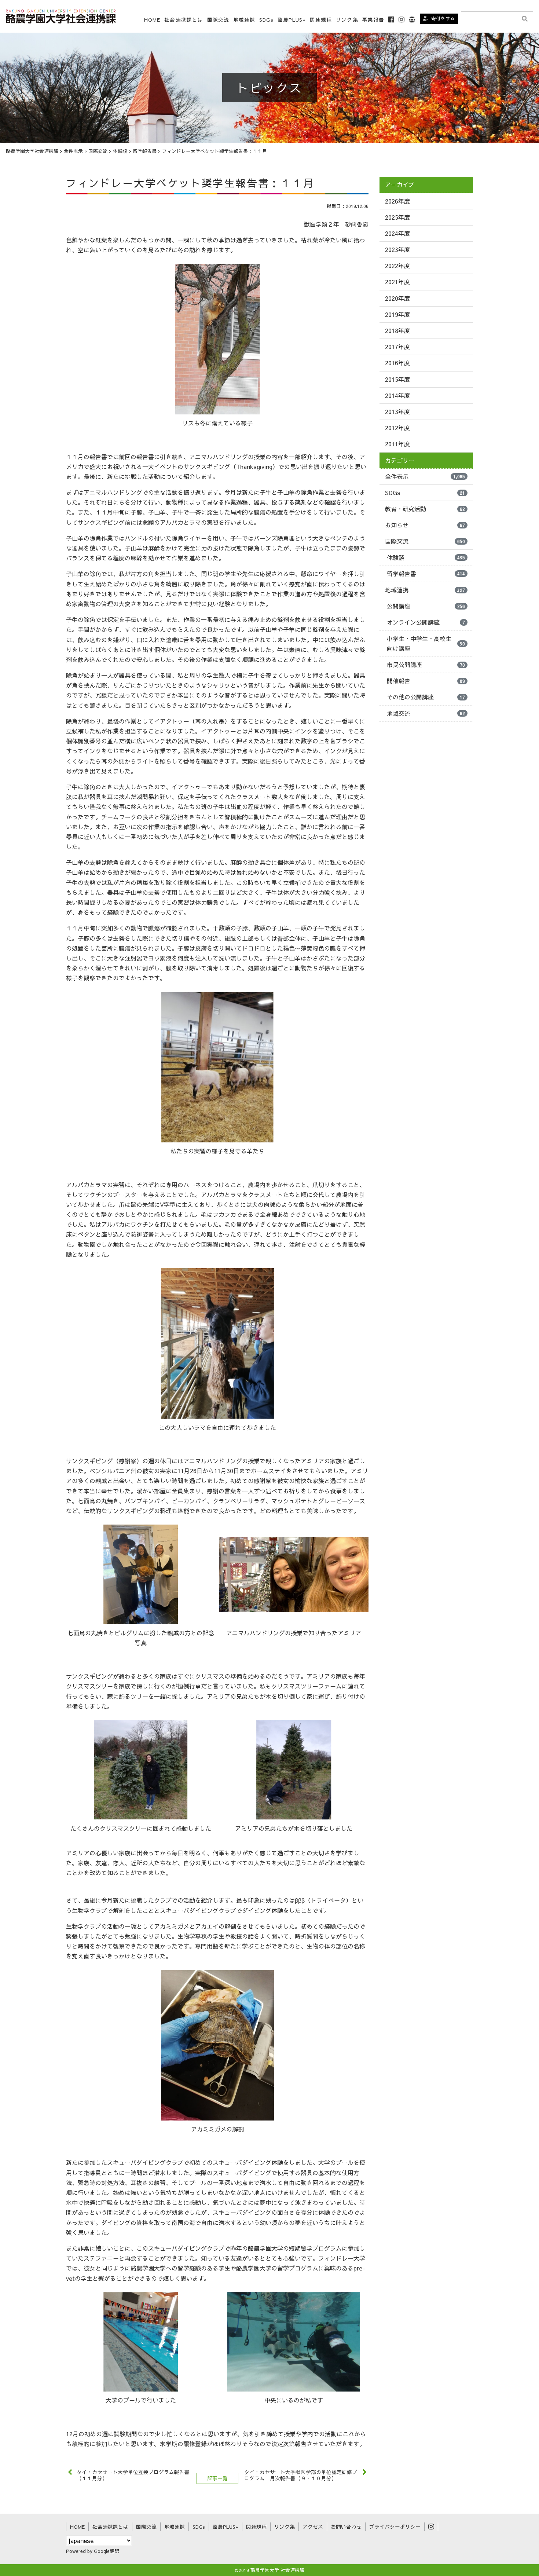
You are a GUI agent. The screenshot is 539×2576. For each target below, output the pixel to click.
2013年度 (397, 411)
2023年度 (397, 249)
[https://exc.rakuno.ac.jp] (61, 15)
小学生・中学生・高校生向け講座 (426, 643)
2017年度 (397, 347)
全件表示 (425, 476)
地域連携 (425, 590)
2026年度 (397, 201)
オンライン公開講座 (426, 622)
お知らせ (425, 525)
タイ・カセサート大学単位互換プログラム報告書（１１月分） (133, 2475)
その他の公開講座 (426, 697)
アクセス (313, 2527)
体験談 (426, 557)
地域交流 (426, 713)
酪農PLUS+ (292, 20)
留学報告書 (426, 574)
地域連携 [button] (244, 20)
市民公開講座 (426, 665)
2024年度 (397, 233)
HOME (152, 20)
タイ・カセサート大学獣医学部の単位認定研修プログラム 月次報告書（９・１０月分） (301, 2475)
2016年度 (397, 363)
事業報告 (373, 20)
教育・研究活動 (425, 509)
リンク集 (347, 20)
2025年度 (397, 217)
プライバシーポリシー (395, 2527)
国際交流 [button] (218, 20)
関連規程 (321, 20)
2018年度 (397, 330)
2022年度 (397, 266)
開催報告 (426, 681)
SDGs (266, 20)
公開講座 (426, 606)
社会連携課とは (184, 20)
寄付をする (443, 18)
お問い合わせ (346, 2527)
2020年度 (397, 298)
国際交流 (425, 541)
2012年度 (397, 428)
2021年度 (397, 282)
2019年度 (397, 314)
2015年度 (397, 379)
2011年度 (397, 444)
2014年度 (397, 395)
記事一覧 (217, 2478)
